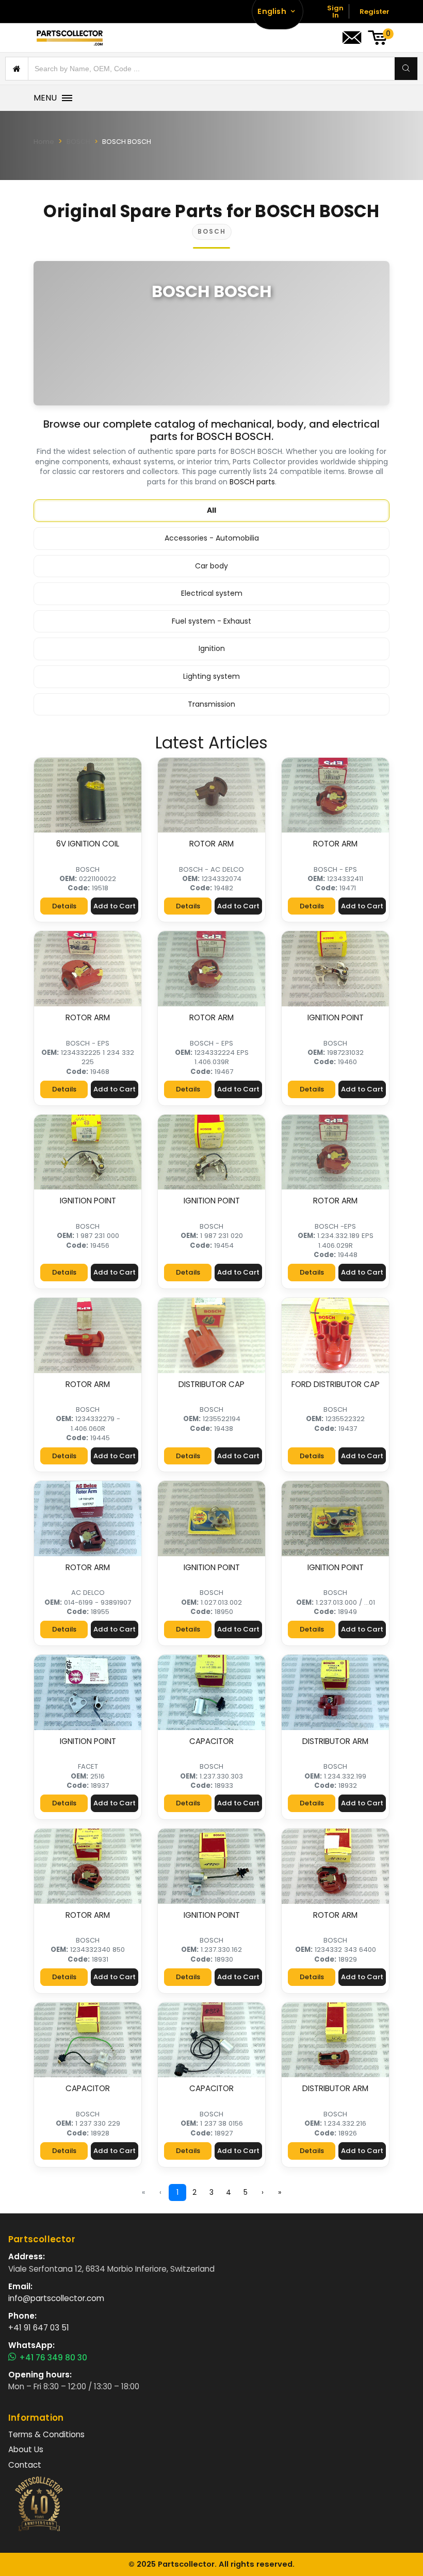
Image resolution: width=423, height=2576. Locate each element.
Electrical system (212, 593)
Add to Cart (115, 906)
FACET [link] (88, 1766)
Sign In (335, 12)
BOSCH (78, 142)
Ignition (212, 648)
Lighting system (211, 676)
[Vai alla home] (70, 38)
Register (375, 12)
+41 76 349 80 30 (53, 2357)
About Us (26, 2449)
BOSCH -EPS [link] (335, 1226)
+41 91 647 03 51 (39, 2328)
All (211, 510)
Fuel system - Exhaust (211, 621)
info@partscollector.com (56, 2298)
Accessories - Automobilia (212, 538)
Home (44, 142)
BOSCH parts (252, 482)
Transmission (211, 704)
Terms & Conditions (46, 2434)
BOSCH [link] (88, 869)
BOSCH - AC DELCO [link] (211, 869)
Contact (25, 2465)
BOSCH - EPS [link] (335, 869)
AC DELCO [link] (88, 1593)
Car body (211, 566)
